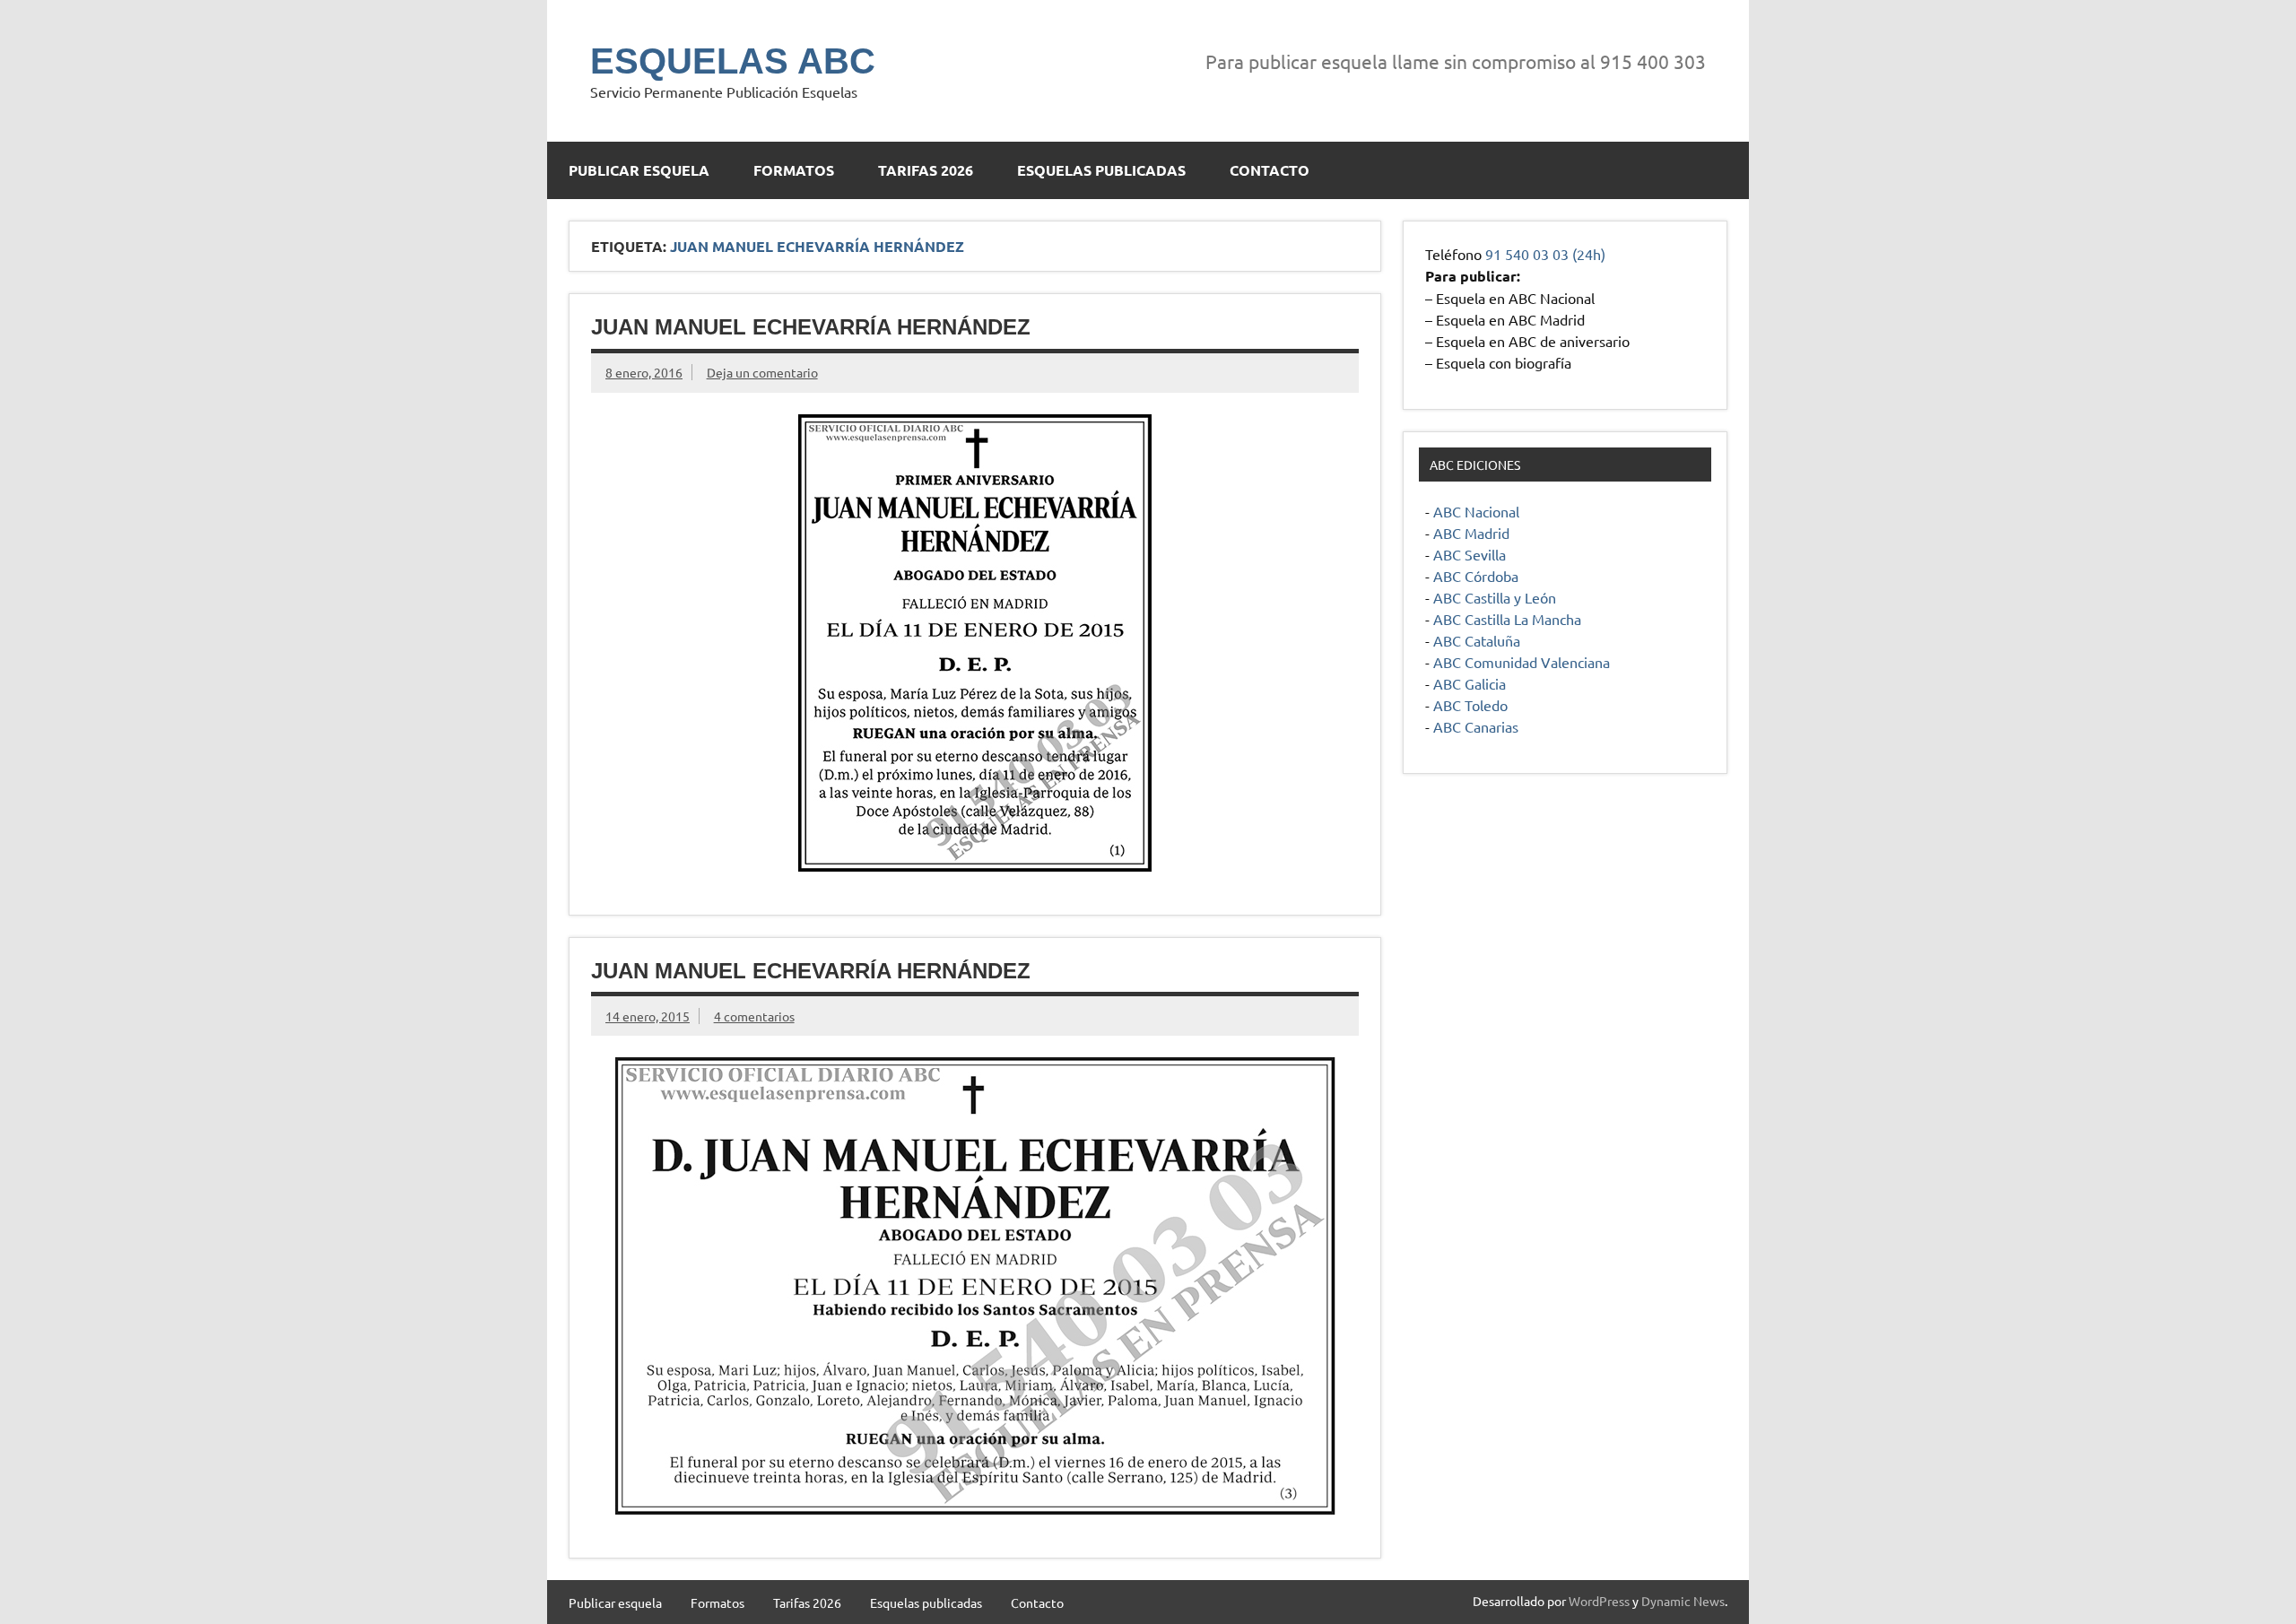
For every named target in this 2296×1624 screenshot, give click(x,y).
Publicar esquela (639, 170)
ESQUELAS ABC (733, 61)
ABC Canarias (1476, 726)
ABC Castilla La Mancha (1507, 619)
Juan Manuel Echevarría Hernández (811, 327)
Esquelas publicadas (1101, 170)
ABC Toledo (1470, 705)
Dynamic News (1683, 1601)
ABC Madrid (1471, 533)
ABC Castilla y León (1495, 597)
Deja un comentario (762, 372)
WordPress (1599, 1601)
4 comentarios (754, 1016)
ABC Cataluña (1477, 640)
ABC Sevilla (1470, 554)
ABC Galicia (1470, 683)
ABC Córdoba (1476, 576)
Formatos (794, 170)
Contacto (1270, 170)
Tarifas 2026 (926, 170)
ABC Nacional (1476, 511)
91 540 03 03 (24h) (1545, 254)
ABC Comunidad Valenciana (1522, 662)
